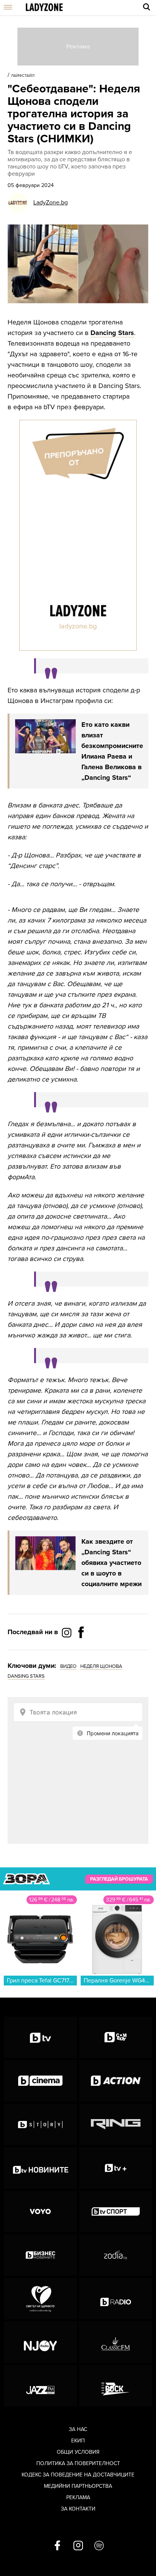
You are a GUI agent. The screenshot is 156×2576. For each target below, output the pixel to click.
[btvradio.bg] (116, 2299)
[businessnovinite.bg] (41, 2255)
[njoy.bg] (41, 2342)
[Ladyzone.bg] (44, 8)
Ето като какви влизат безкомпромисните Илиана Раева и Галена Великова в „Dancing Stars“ (112, 751)
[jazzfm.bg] (41, 2386)
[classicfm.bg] (116, 2342)
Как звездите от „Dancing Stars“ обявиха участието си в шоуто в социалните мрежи (112, 1563)
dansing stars (26, 1676)
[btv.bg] (41, 2037)
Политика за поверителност (78, 2463)
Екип (78, 2441)
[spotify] (99, 2546)
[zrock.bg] (116, 2386)
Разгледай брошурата (119, 1879)
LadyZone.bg (51, 203)
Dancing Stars (112, 333)
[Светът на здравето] (41, 2299)
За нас (78, 2429)
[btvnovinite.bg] (41, 2168)
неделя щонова (101, 1666)
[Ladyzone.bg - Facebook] (81, 1649)
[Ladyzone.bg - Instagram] (67, 1632)
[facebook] (57, 2546)
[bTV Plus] (116, 2168)
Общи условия (78, 2452)
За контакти (78, 2509)
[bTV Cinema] (41, 2081)
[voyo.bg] (41, 2211)
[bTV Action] (116, 2081)
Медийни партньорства (78, 2486)
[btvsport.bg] (116, 2211)
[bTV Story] (41, 2124)
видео (68, 1666)
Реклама (78, 2497)
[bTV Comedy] (116, 2037)
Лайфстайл (23, 76)
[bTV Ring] (116, 2124)
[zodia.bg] (116, 2255)
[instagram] (78, 2546)
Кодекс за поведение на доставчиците (78, 2475)
